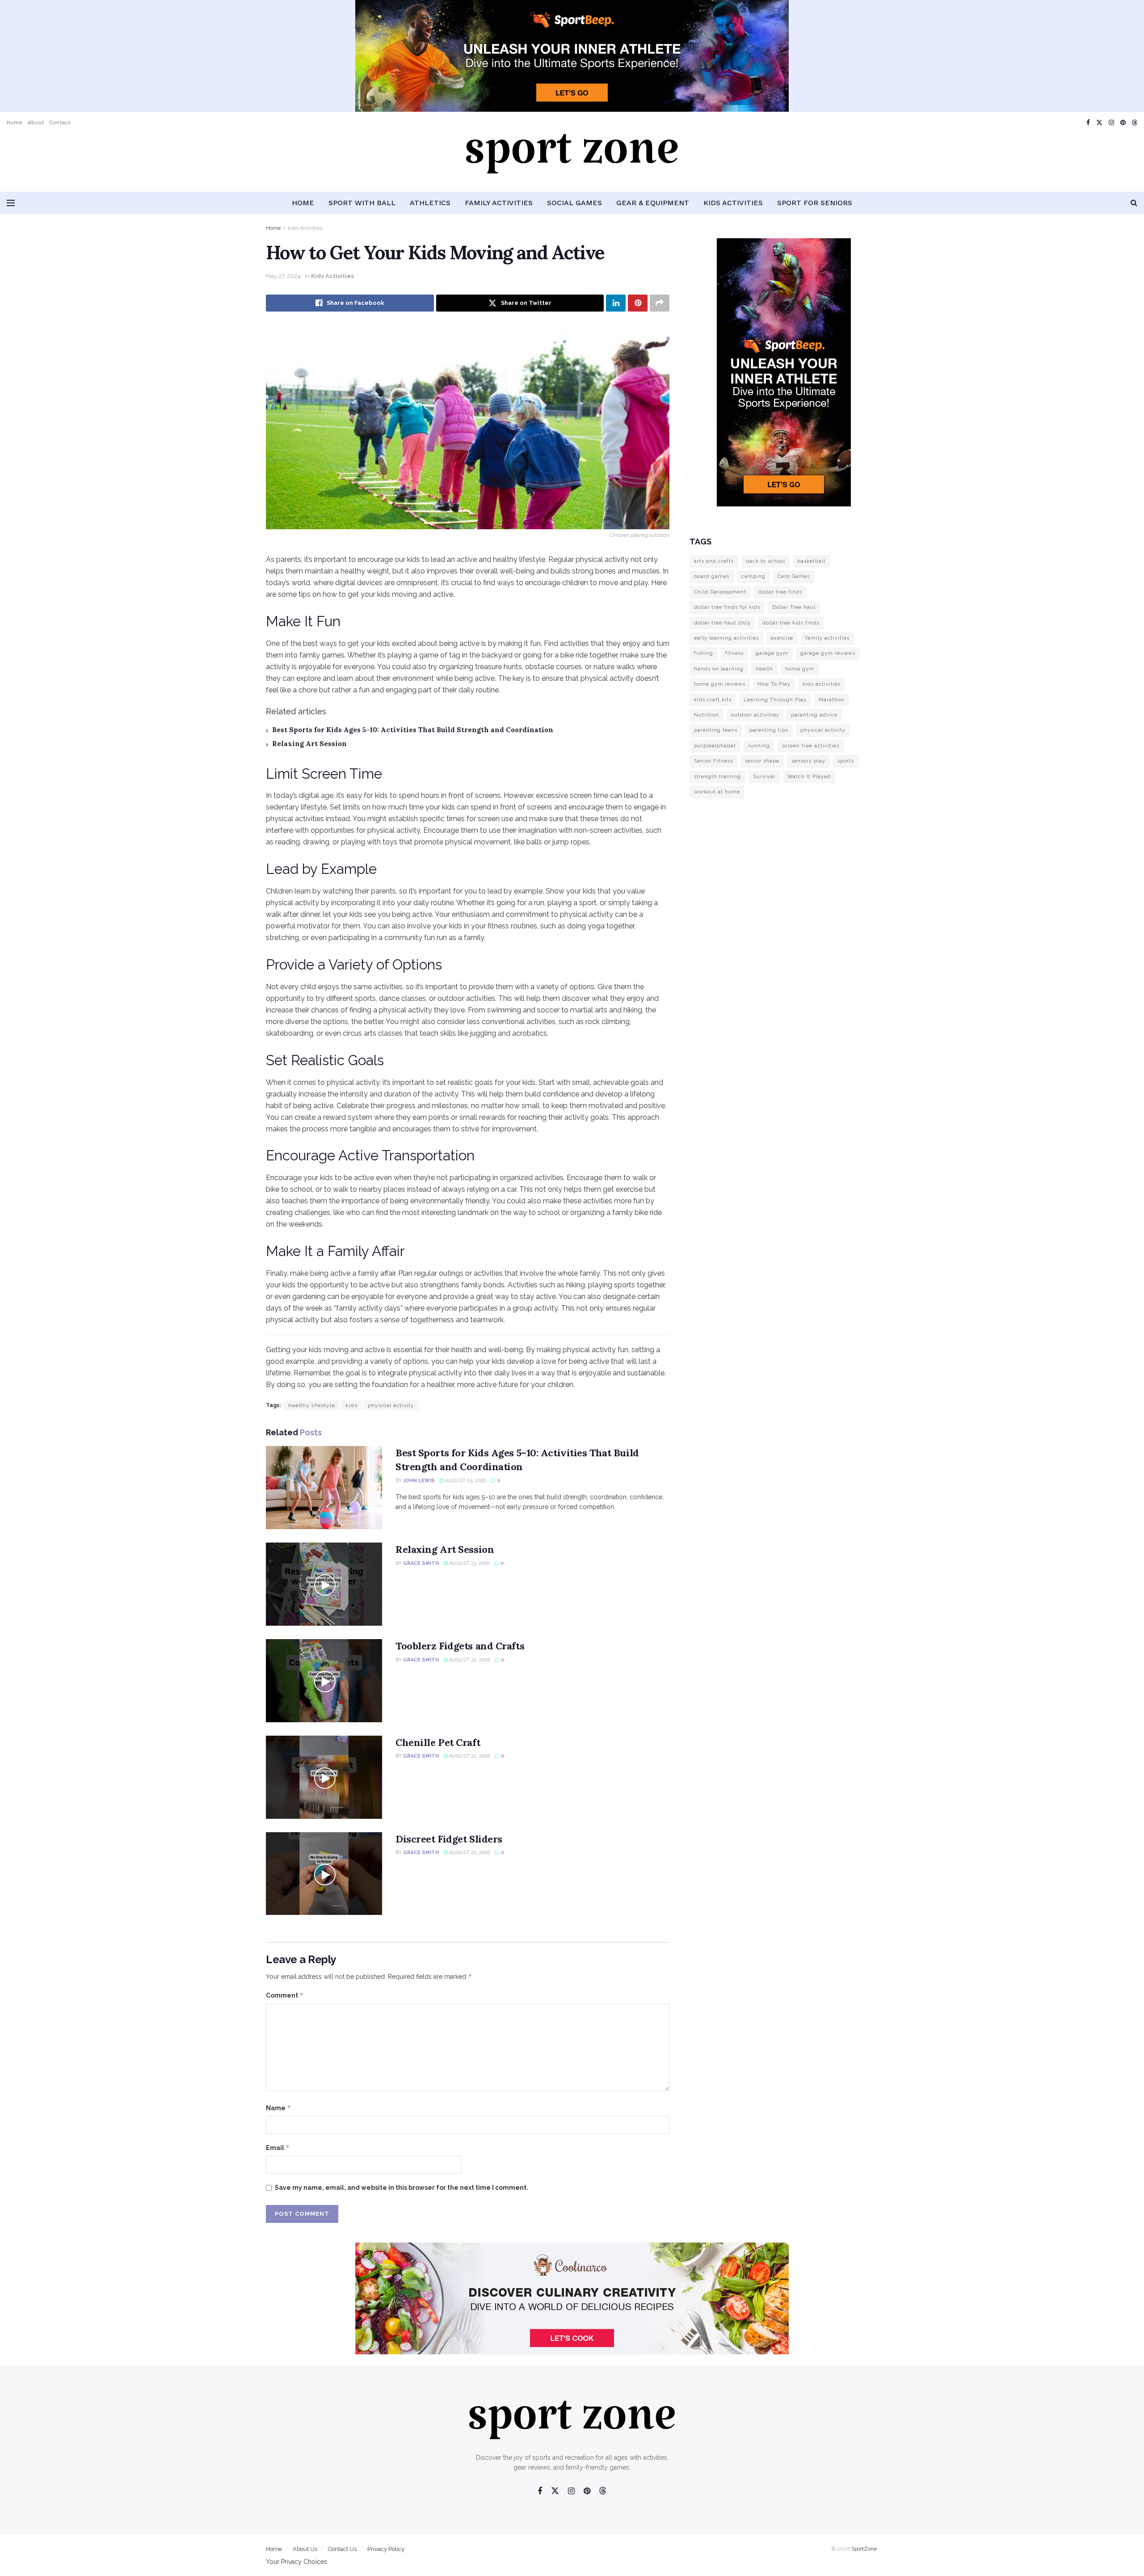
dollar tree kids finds (791, 623)
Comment (285, 1995)
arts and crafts (714, 561)
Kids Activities (733, 203)
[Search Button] (1134, 203)
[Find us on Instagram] (1111, 123)
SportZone (864, 2549)
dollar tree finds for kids (727, 607)
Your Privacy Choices (297, 2562)
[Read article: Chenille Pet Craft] (324, 1777)
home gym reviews (720, 684)
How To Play (774, 684)
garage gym (772, 653)
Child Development (720, 592)
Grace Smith (421, 1563)
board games (712, 576)
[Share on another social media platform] (660, 303)
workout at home (717, 792)
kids (351, 1405)
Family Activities (499, 203)
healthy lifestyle (312, 1405)
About (36, 122)
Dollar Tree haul (794, 607)
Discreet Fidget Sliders (449, 1839)
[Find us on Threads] (1135, 123)
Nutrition (707, 715)
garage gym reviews (828, 653)
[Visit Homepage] (572, 163)
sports (846, 761)
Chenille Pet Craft (438, 1742)
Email (278, 2148)
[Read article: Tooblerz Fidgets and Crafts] (324, 1681)
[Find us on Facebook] (1088, 123)
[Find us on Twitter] (1099, 123)
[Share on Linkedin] (616, 303)
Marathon (832, 700)
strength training (717, 777)
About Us (305, 2549)
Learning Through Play (775, 700)
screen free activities (811, 746)
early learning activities (726, 638)
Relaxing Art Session (309, 744)
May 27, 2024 (283, 276)
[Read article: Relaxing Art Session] (324, 1584)
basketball (811, 561)
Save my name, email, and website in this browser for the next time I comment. (402, 2188)
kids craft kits (713, 700)
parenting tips (769, 730)
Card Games (794, 576)
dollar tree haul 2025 (722, 623)
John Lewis (419, 1481)
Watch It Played (809, 777)
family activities (827, 638)
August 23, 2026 (469, 1563)
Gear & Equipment (653, 203)
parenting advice (814, 715)
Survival (764, 777)
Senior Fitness (713, 761)
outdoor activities (755, 715)
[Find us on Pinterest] (1123, 123)
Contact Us (342, 2549)
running (759, 746)
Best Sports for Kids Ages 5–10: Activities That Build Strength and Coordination (413, 730)
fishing (704, 653)
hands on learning (719, 669)
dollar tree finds (780, 592)
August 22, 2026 (469, 1660)
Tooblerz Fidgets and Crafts (460, 1646)
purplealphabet (715, 746)
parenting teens (716, 730)
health (764, 669)
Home (15, 122)
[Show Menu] (11, 203)
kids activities (822, 684)
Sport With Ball (362, 203)
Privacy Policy (386, 2549)
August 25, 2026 (465, 1481)
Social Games (574, 203)
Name (279, 2108)
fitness (734, 653)
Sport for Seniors (815, 203)
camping (753, 576)
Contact (60, 122)
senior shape (762, 761)
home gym (800, 669)
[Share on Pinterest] (638, 303)
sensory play (808, 761)
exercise (782, 638)
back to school (765, 561)
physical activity (391, 1405)
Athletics (430, 203)
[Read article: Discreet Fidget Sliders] (324, 1874)
